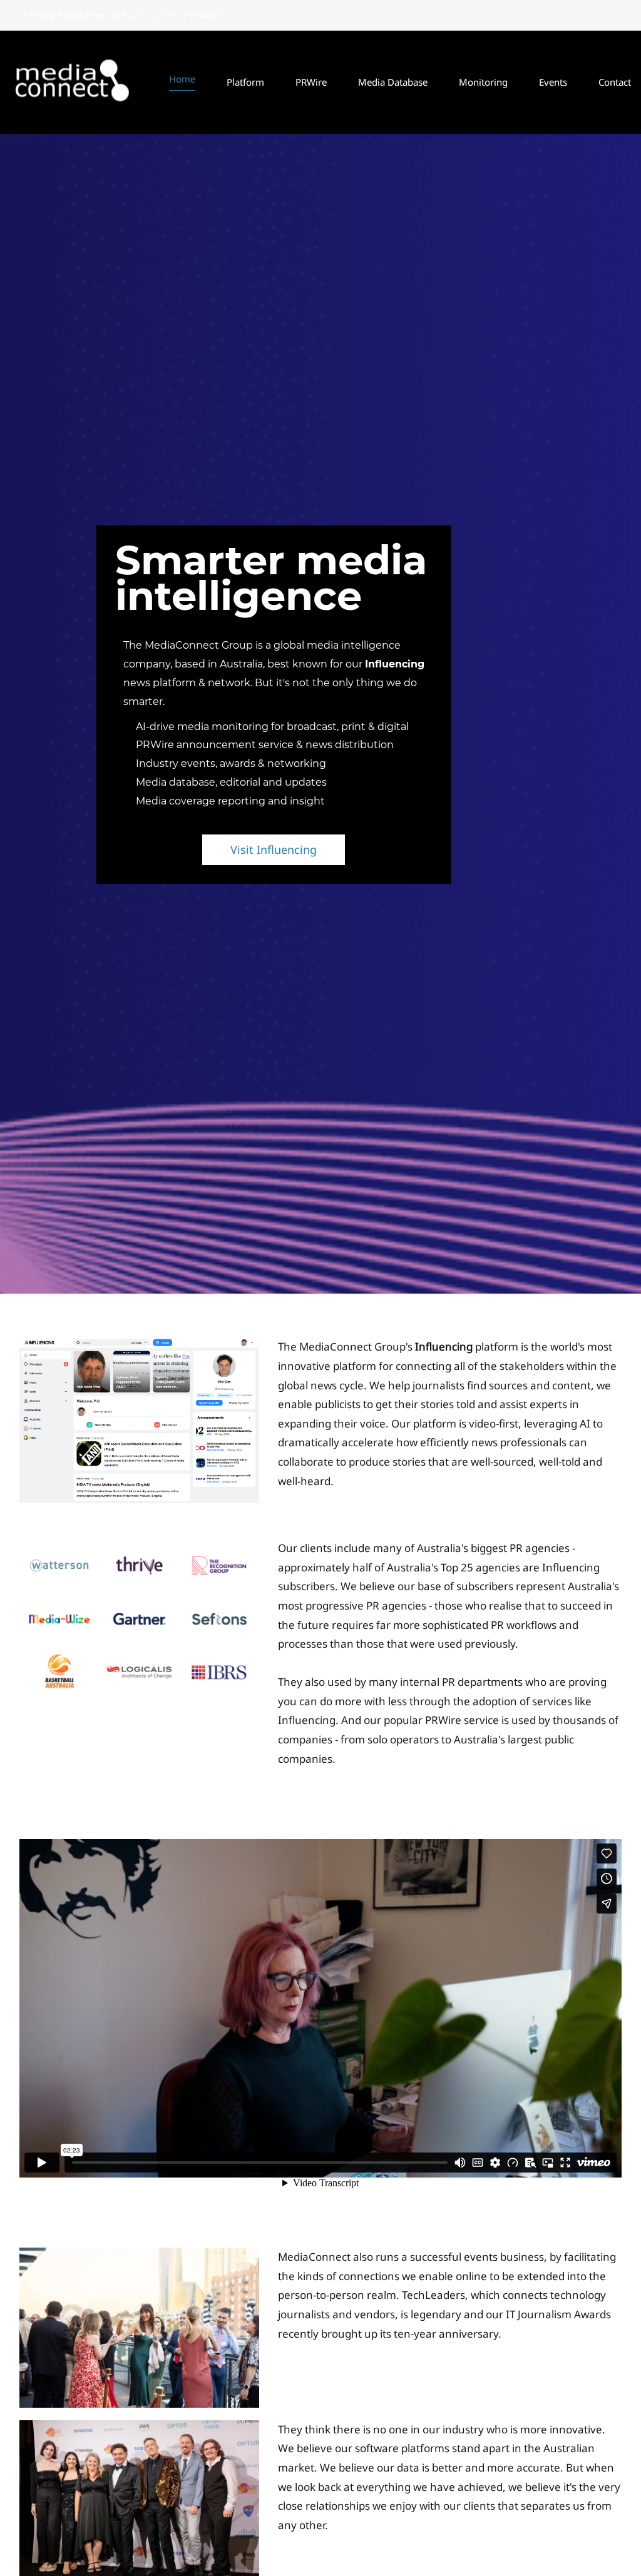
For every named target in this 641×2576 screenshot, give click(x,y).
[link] (139, 1346)
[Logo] (73, 82)
